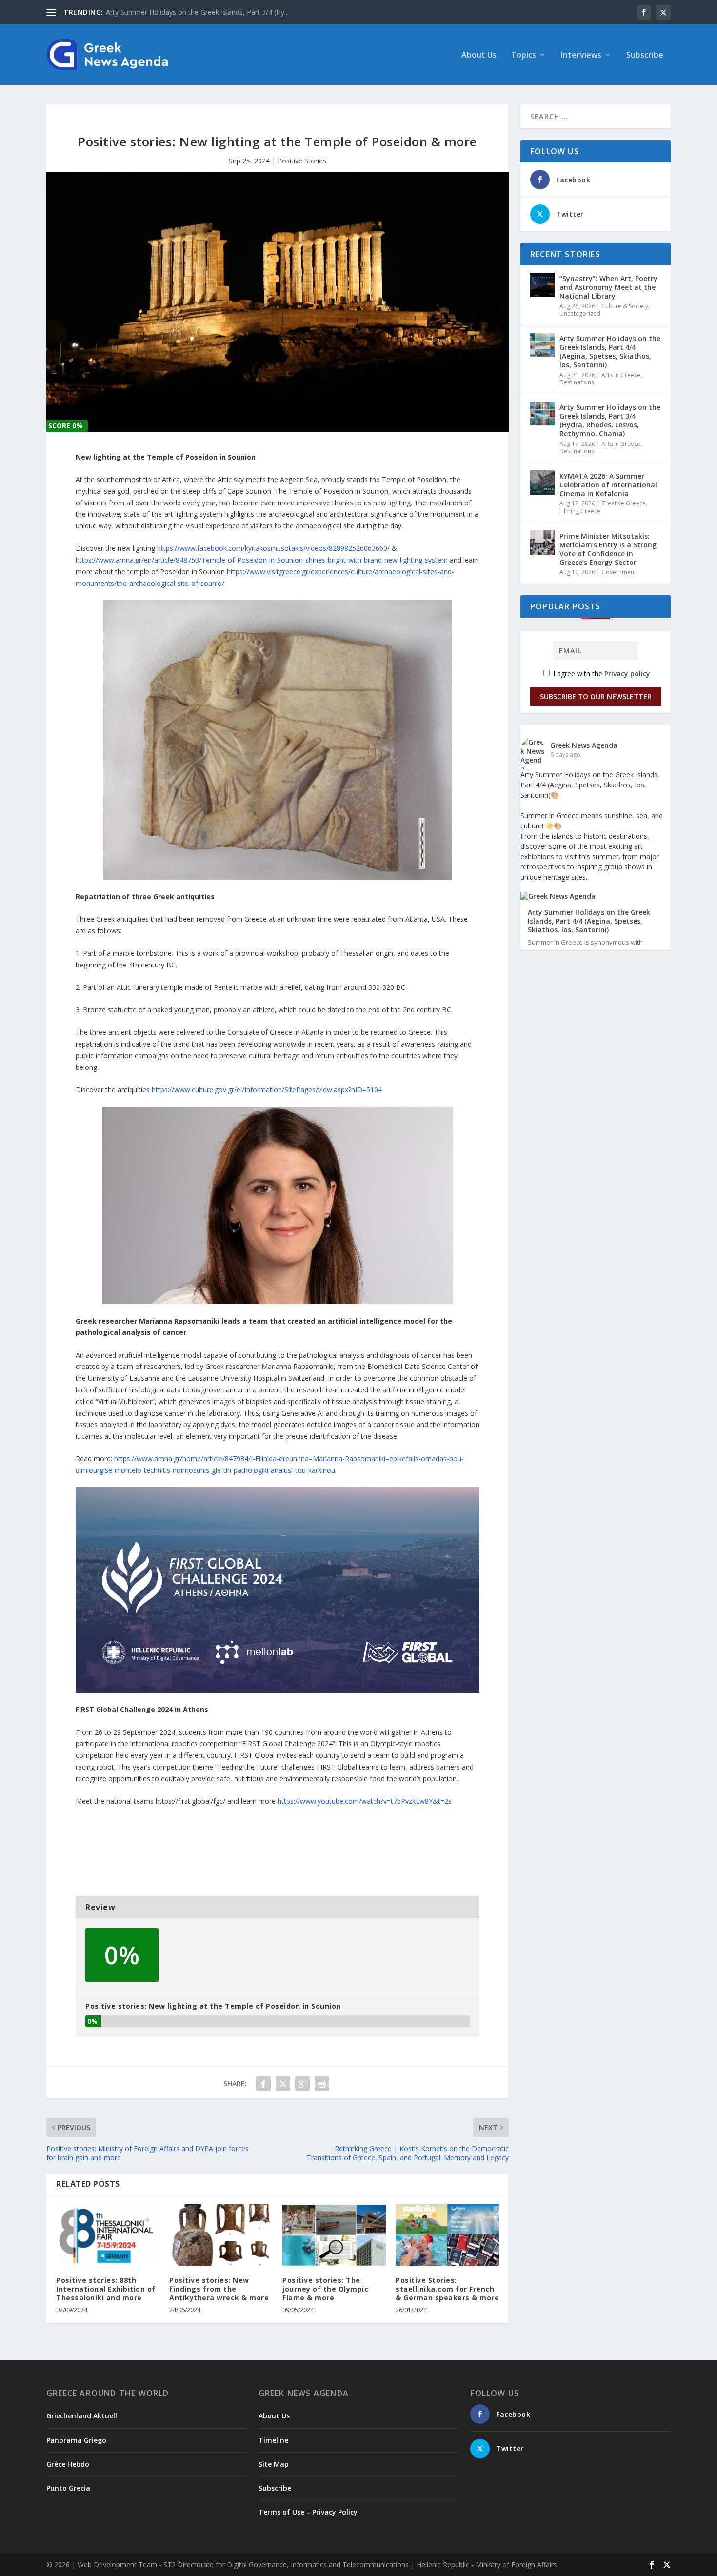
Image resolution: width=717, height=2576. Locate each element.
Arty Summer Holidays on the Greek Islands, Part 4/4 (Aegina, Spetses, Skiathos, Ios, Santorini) (610, 352)
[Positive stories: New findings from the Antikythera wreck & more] (221, 2235)
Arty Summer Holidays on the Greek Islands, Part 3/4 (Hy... (197, 12)
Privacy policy (627, 674)
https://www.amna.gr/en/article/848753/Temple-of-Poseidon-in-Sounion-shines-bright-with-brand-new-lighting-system (262, 560)
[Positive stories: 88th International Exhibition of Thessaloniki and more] (108, 2235)
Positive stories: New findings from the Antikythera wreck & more (219, 2289)
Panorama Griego (76, 2440)
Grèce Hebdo (68, 2464)
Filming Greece (580, 511)
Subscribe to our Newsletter (596, 696)
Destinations (577, 382)
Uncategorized (580, 313)
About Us (479, 55)
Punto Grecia (68, 2488)
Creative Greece (624, 503)
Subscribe (645, 55)
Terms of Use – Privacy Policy (308, 2512)
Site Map (274, 2464)
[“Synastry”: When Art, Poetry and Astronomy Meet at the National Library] (542, 285)
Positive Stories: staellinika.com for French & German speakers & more (447, 2289)
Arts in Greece (621, 375)
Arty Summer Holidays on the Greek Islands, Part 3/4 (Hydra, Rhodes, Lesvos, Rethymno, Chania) (610, 421)
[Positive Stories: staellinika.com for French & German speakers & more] (447, 2235)
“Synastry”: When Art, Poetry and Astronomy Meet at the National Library (608, 287)
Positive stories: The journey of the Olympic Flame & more (325, 2289)
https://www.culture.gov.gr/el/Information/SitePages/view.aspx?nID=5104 (267, 1090)
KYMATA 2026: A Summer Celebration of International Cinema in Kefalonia (608, 485)
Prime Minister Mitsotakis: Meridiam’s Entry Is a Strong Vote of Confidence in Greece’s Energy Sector (608, 549)
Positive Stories (302, 161)
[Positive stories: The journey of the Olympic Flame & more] (334, 2235)
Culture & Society (625, 306)
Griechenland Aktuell (82, 2416)
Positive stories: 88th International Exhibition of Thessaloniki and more (106, 2289)
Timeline (273, 2440)
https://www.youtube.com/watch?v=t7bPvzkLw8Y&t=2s (365, 1801)
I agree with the (601, 674)
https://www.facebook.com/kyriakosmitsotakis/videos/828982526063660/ (273, 548)
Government (619, 572)
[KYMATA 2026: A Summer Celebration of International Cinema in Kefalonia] (542, 483)
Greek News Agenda (584, 745)
